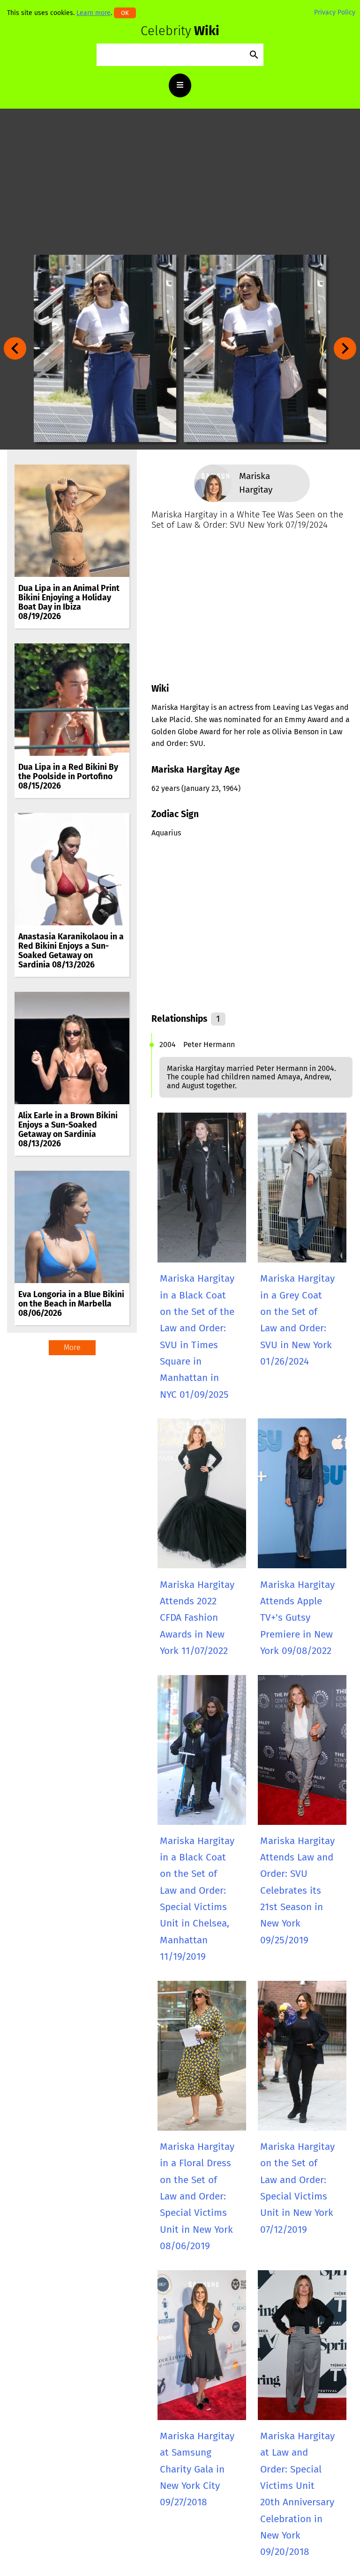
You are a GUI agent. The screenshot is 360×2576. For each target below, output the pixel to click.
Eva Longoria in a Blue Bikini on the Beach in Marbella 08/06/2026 (71, 1304)
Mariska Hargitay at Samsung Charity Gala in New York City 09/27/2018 (197, 2469)
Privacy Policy (335, 12)
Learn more (94, 13)
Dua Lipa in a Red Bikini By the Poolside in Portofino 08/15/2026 (68, 777)
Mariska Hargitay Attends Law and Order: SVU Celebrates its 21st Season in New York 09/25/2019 (297, 1891)
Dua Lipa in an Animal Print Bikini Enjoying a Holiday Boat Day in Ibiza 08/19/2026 (69, 603)
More (72, 1347)
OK (125, 13)
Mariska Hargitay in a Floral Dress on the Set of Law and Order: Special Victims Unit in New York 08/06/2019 (197, 2196)
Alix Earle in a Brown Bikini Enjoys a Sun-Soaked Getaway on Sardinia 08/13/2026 (68, 1130)
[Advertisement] (180, 182)
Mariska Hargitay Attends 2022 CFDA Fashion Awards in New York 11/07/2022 (197, 1618)
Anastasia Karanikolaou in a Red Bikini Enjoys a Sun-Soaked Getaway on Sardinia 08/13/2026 (71, 951)
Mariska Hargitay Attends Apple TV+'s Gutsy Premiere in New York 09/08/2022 (297, 1618)
